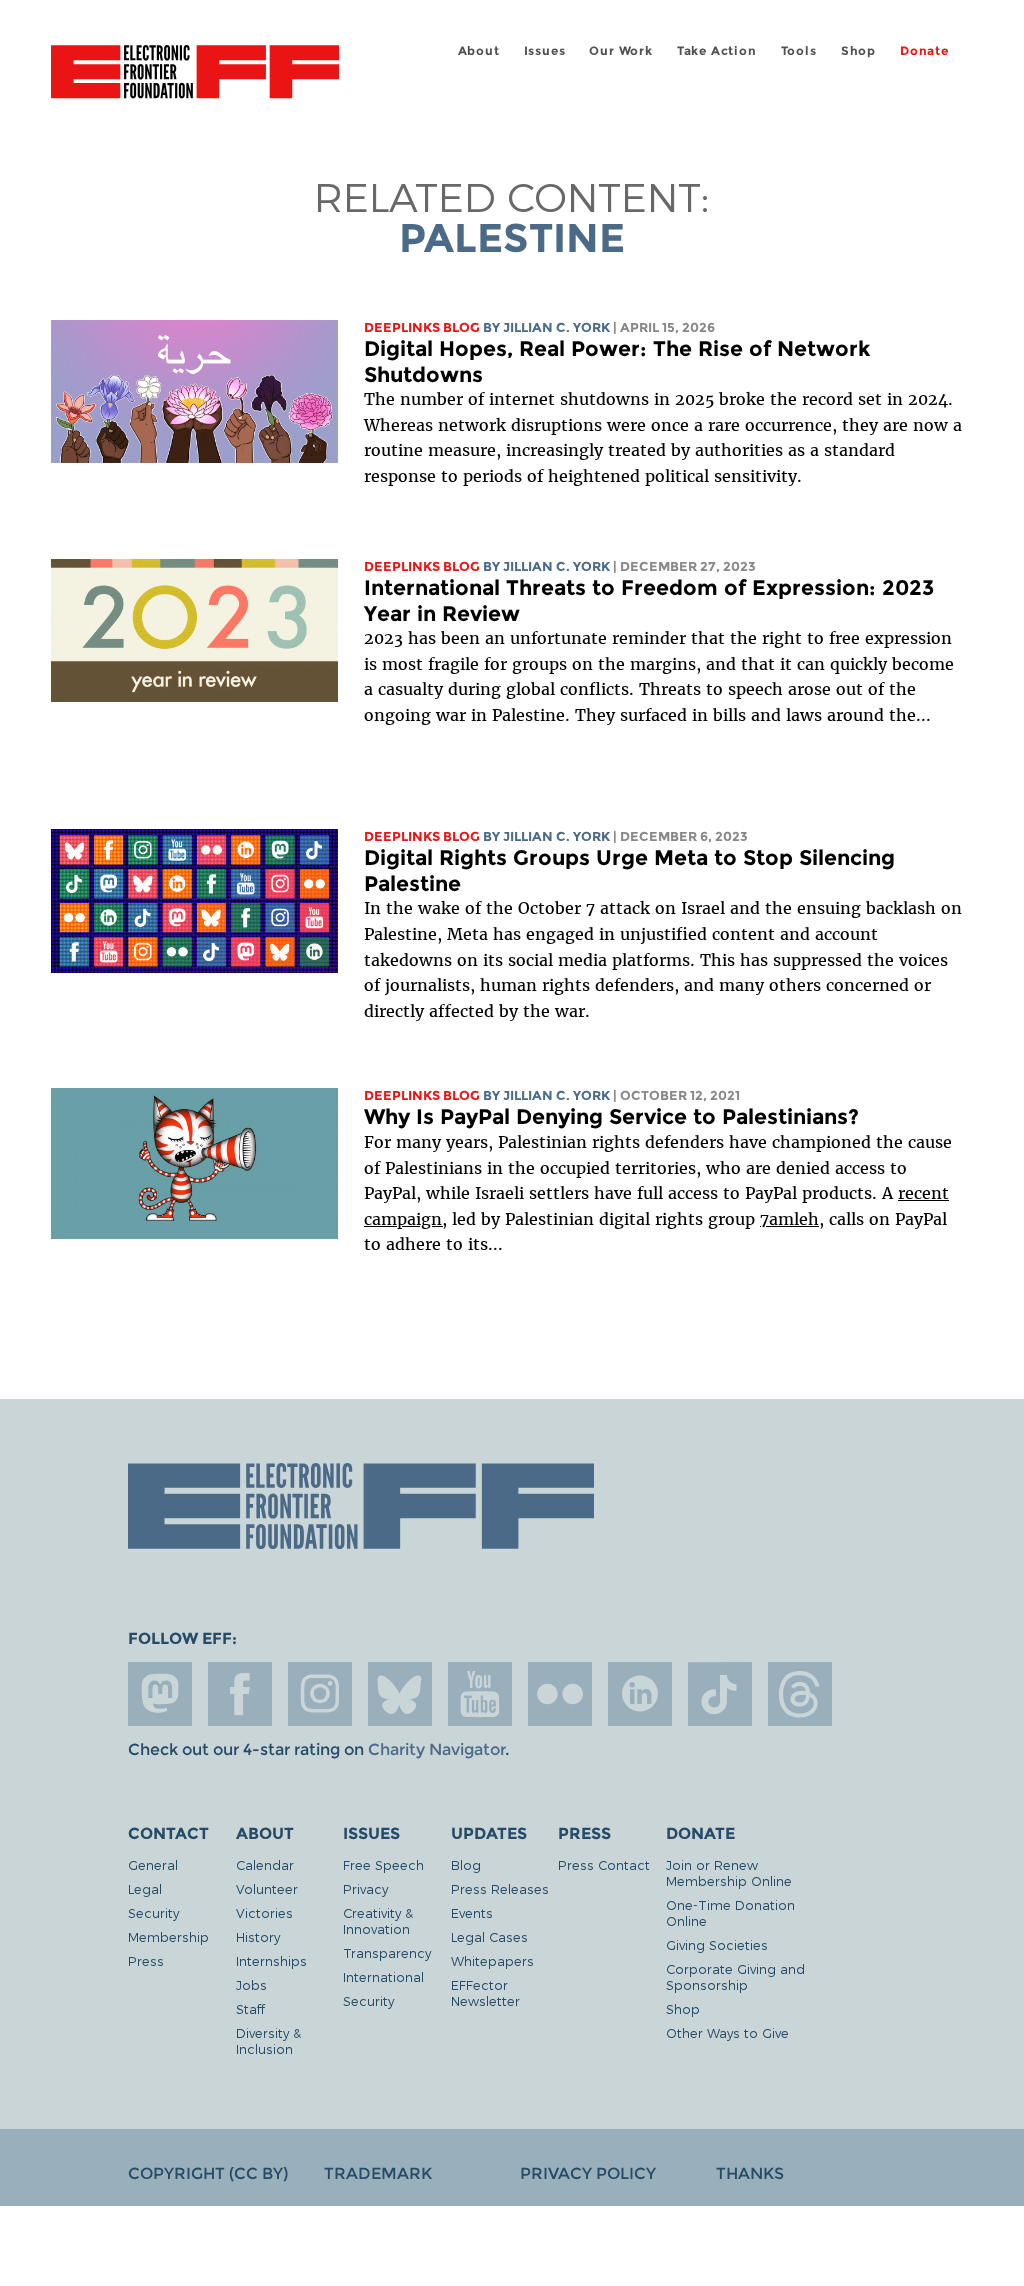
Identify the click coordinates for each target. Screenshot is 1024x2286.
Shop (858, 50)
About (479, 50)
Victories (264, 1912)
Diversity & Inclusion (268, 2040)
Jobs (251, 1984)
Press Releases (500, 1888)
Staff (250, 2008)
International (383, 1976)
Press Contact (604, 1864)
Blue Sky (400, 1694)
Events (472, 1912)
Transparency (387, 1952)
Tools (799, 50)
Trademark (378, 2173)
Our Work (620, 50)
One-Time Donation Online (730, 1912)
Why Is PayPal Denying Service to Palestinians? (611, 1116)
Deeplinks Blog (422, 327)
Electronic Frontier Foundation (195, 75)
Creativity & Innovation (378, 1920)
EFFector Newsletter (485, 1992)
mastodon (160, 1694)
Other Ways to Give (727, 2032)
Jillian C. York (556, 327)
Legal (145, 1888)
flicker (560, 1694)
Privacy (365, 1888)
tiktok (720, 1694)
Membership (168, 1936)
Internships (271, 1960)
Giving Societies (717, 1944)
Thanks (750, 2173)
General (153, 1864)
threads (800, 1694)
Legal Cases (489, 1936)
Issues (545, 50)
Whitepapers (492, 1960)
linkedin (640, 1694)
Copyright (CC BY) (208, 2173)
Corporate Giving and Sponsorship (735, 1976)
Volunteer (267, 1888)
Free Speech (383, 1864)
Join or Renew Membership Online (729, 1872)
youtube (480, 1694)
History (258, 1936)
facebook (240, 1694)
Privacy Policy (588, 2173)
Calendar (265, 1864)
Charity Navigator (436, 1749)
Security (153, 1912)
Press (146, 1960)
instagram (320, 1694)
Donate (924, 50)
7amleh (789, 1219)
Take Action (717, 50)
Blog (466, 1864)
